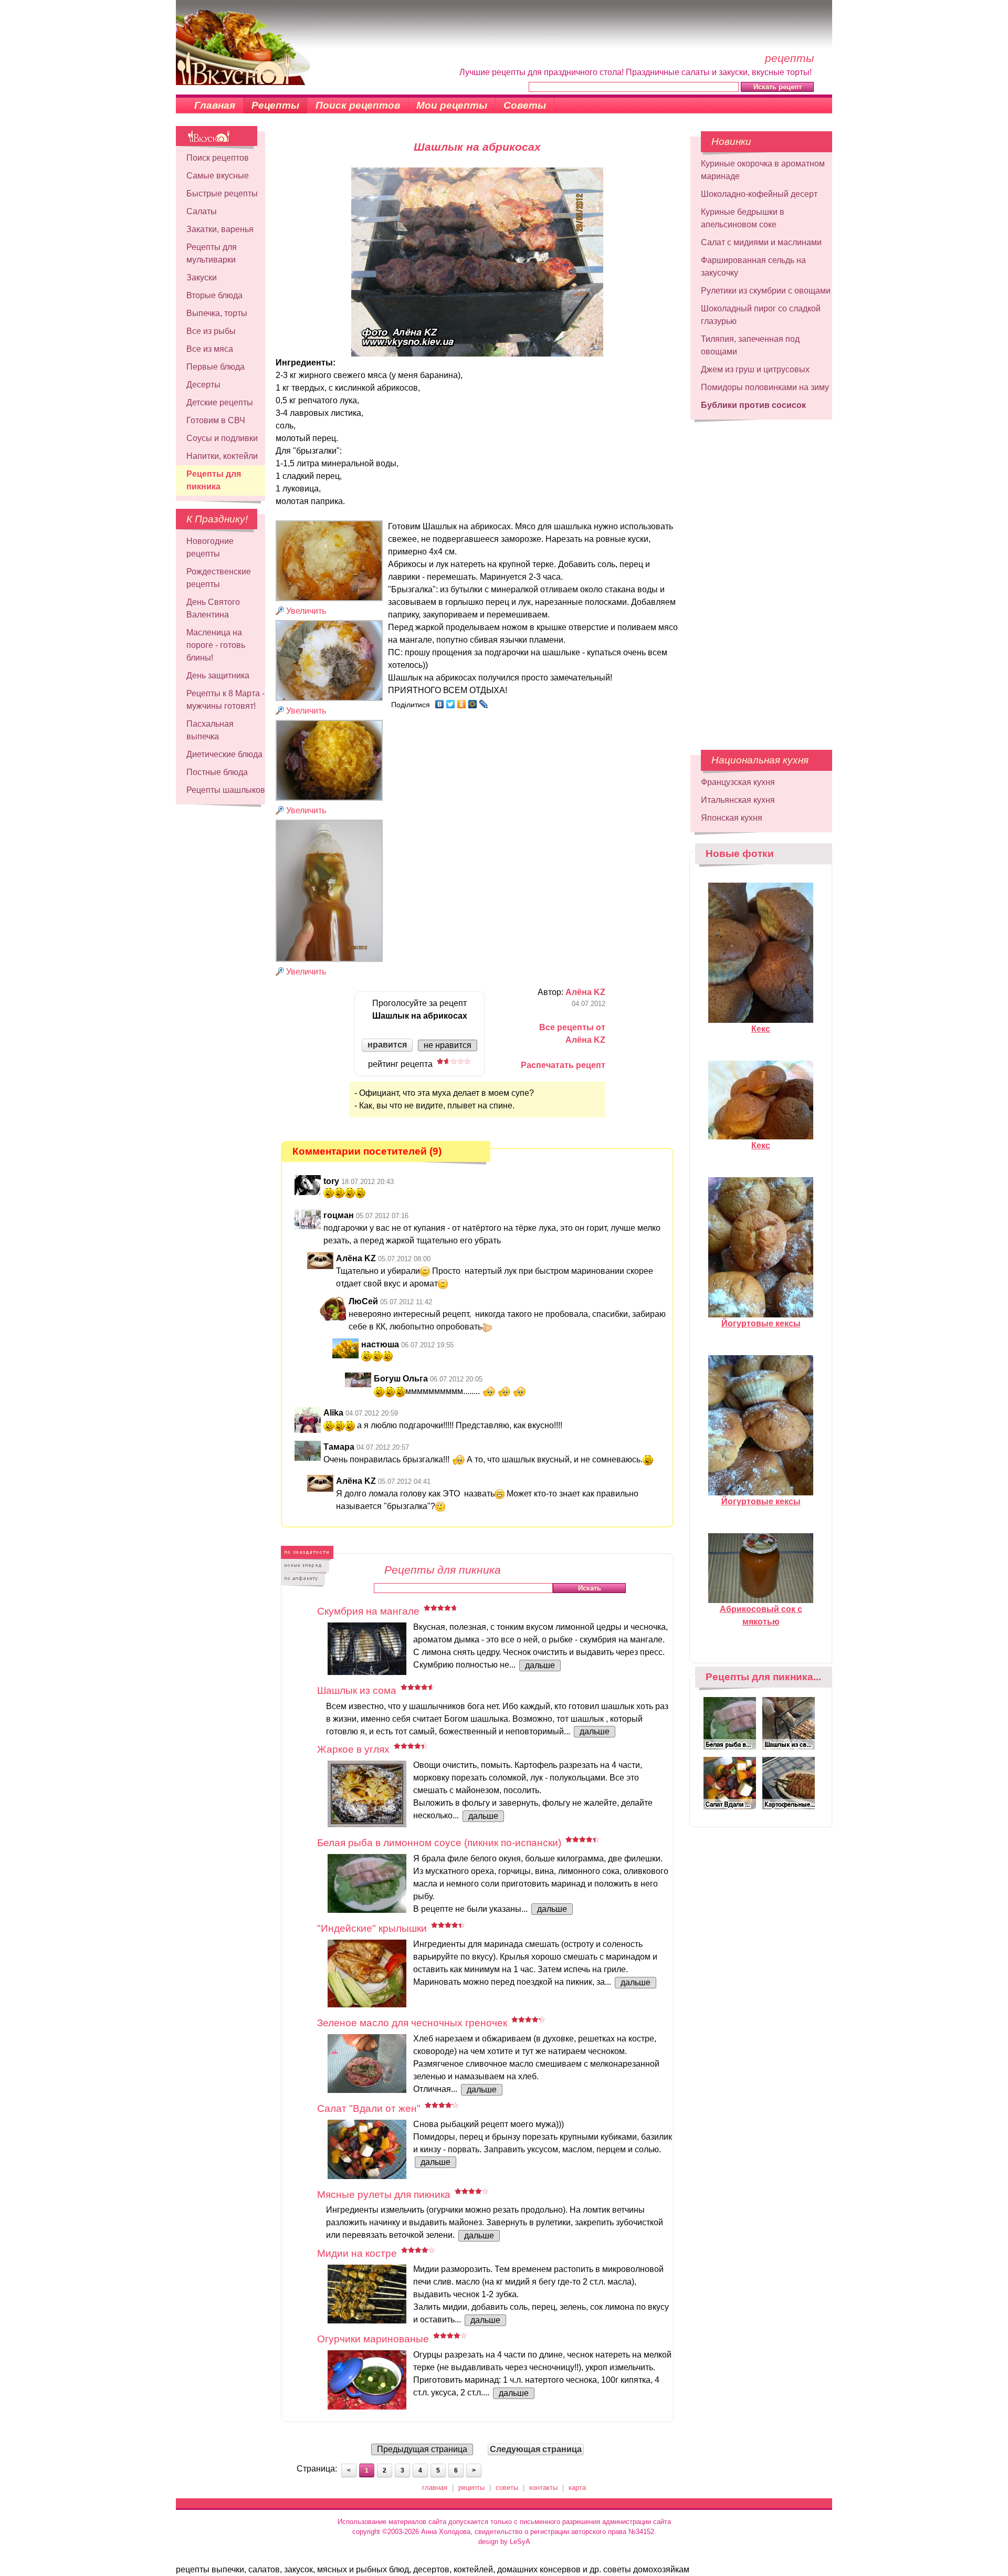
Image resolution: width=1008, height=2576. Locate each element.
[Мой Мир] (473, 704)
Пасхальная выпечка (210, 730)
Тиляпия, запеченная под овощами (750, 345)
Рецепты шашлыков (226, 790)
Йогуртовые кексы (761, 1323)
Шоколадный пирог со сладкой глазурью (761, 315)
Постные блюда (217, 772)
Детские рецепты (220, 402)
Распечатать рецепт (563, 1065)
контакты (543, 2488)
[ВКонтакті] (440, 704)
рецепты (471, 2488)
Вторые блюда (214, 295)
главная (435, 2488)
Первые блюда (216, 367)
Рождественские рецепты (219, 578)
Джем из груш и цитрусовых (755, 369)
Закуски (202, 278)
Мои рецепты (452, 105)
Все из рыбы (211, 331)
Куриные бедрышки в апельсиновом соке (743, 218)
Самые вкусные (218, 176)
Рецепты (275, 105)
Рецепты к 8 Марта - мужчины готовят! (225, 700)
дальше (540, 1665)
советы (507, 2488)
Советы (525, 105)
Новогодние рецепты (210, 547)
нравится (387, 1045)
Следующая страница (536, 2449)
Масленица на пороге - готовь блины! (216, 645)
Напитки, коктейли (222, 456)
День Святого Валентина (213, 608)
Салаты (202, 211)
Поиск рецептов (358, 105)
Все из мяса (210, 349)
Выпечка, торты (217, 313)
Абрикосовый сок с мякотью (761, 1615)
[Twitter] (451, 704)
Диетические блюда (224, 754)
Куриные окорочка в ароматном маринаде (763, 170)
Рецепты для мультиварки (212, 253)
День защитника (218, 676)
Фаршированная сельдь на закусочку (753, 266)
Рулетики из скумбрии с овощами (766, 291)
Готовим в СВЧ (216, 420)
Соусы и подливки (222, 438)
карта (577, 2488)
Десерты (203, 385)
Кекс (761, 1029)
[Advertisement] (761, 580)
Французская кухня (738, 782)
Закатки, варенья (220, 229)
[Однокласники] (462, 704)
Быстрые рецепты (222, 193)
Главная (215, 105)
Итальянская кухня (738, 800)
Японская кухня (732, 818)
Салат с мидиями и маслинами (761, 242)
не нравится (448, 1045)
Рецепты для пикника (214, 480)
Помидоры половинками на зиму (765, 387)
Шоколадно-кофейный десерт (759, 194)
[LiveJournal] (484, 704)
